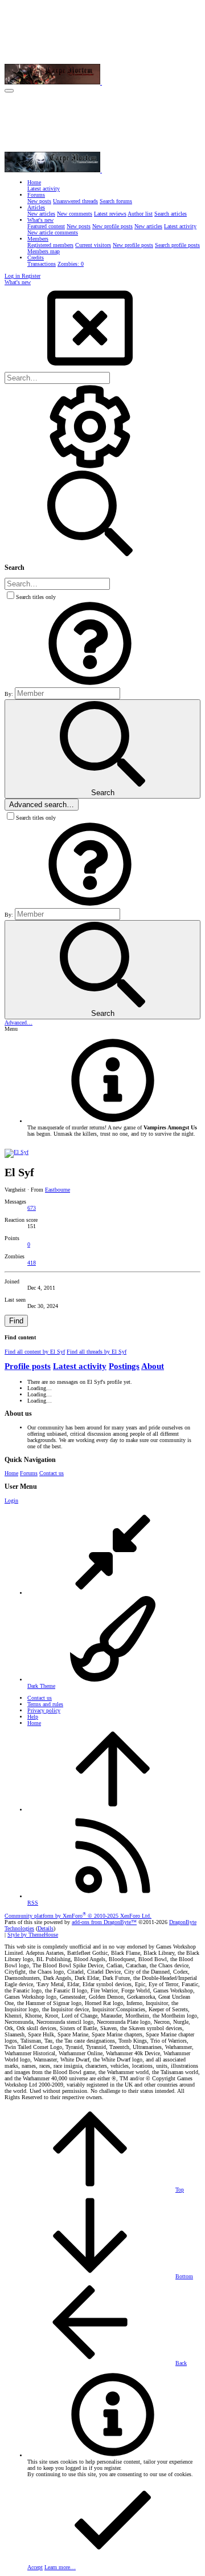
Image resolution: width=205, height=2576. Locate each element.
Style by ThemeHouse (33, 1935)
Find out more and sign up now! (68, 1140)
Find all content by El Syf (35, 1352)
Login (11, 1500)
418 (32, 1263)
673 (32, 1208)
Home (11, 1473)
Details (46, 1928)
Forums (29, 1473)
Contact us (52, 1473)
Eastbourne (58, 1190)
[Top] (113, 1810)
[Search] (90, 467)
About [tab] (153, 1366)
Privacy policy (44, 1710)
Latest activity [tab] (80, 1366)
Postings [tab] (124, 1366)
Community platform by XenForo (78, 1916)
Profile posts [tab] (28, 1366)
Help (33, 1717)
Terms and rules (45, 1704)
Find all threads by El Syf (97, 1352)
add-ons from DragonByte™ (104, 1922)
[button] (9, 91)
